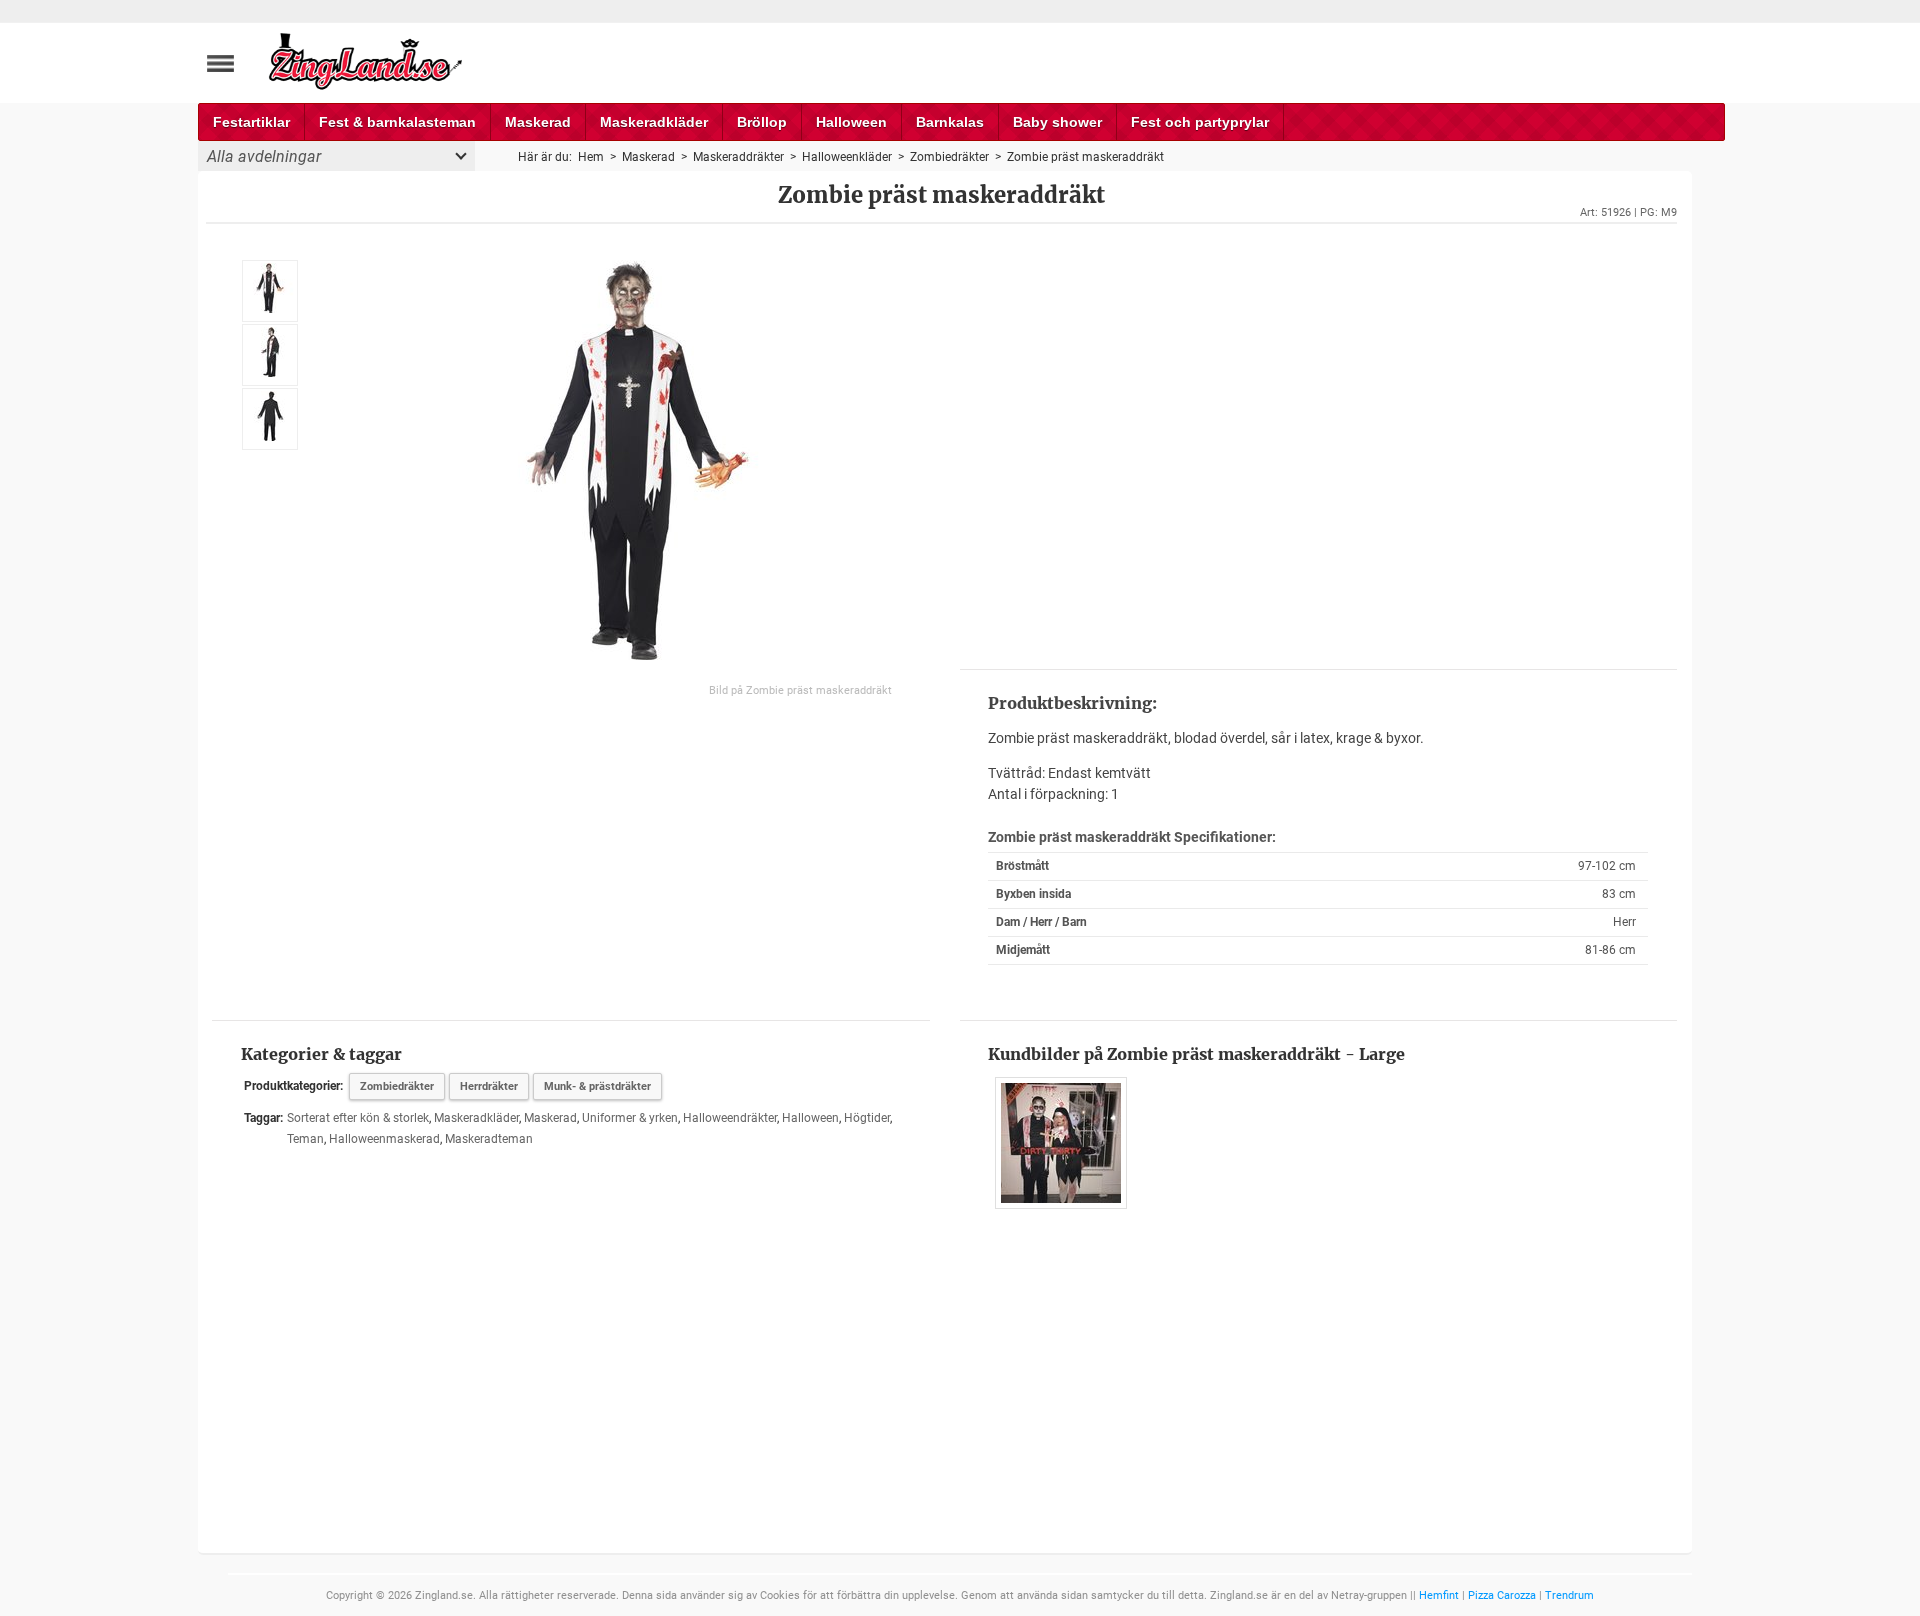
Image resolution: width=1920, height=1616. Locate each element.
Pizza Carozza (1502, 1595)
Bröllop (762, 122)
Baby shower (1057, 122)
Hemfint (1439, 1595)
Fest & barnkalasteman (397, 122)
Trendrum (1569, 1595)
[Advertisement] (1318, 444)
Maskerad (538, 122)
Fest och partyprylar (1200, 122)
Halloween (851, 122)
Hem (591, 157)
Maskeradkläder (654, 122)
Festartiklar (251, 122)
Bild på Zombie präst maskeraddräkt (800, 690)
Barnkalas (950, 122)
